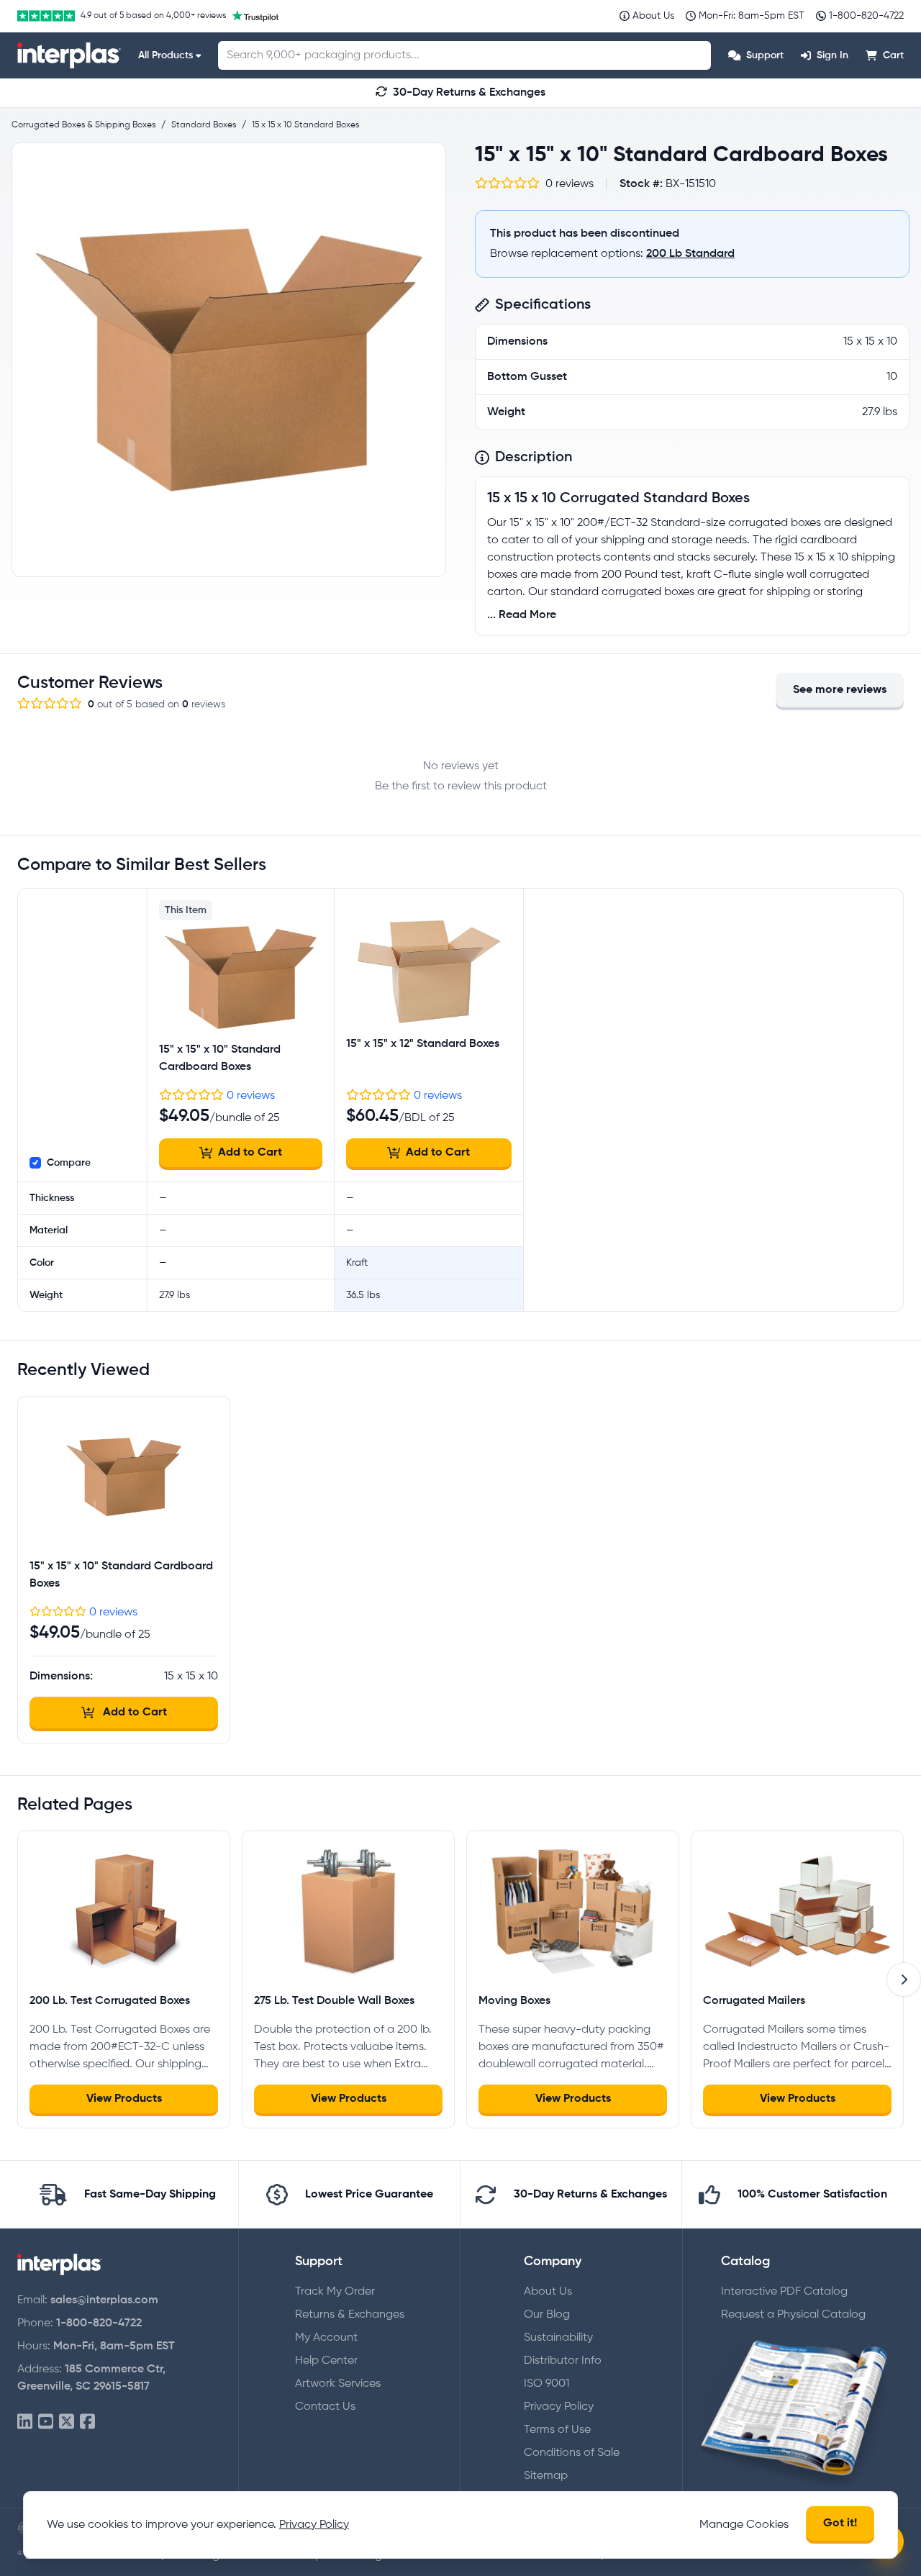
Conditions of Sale (572, 2453)
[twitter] (67, 2422)
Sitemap (546, 2476)
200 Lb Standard (690, 254)
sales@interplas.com (104, 2300)
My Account (326, 2338)
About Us (548, 2292)
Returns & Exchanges (350, 2315)
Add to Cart (250, 1153)
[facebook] (87, 2422)
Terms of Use (557, 2430)
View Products (124, 2099)
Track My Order (335, 2292)
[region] (229, 360)
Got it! (840, 2523)
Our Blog (547, 2315)
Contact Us (325, 2407)
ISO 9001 (546, 2384)
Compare (69, 1163)
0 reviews (251, 1096)
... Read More (522, 615)
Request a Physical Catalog (793, 2315)
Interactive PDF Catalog (784, 2292)
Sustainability (558, 2338)
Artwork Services (338, 2384)
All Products (165, 55)
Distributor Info (563, 2361)
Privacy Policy (559, 2407)
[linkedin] (25, 2422)
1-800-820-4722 (99, 2323)
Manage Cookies (744, 2525)
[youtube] (46, 2422)
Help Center (326, 2361)
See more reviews (840, 690)
